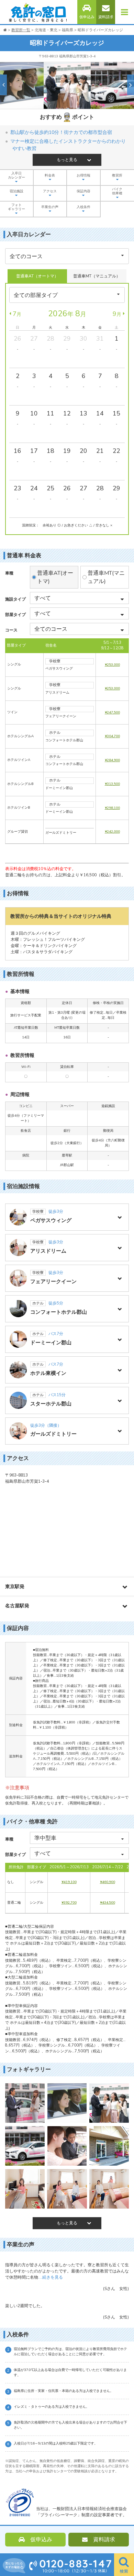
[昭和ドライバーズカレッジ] (25, 2103)
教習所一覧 (21, 30)
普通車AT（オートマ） (37, 276)
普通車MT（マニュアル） (97, 276)
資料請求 (106, 17)
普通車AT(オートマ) (55, 577)
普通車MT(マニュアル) (106, 577)
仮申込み (87, 17)
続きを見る (51, 2277)
